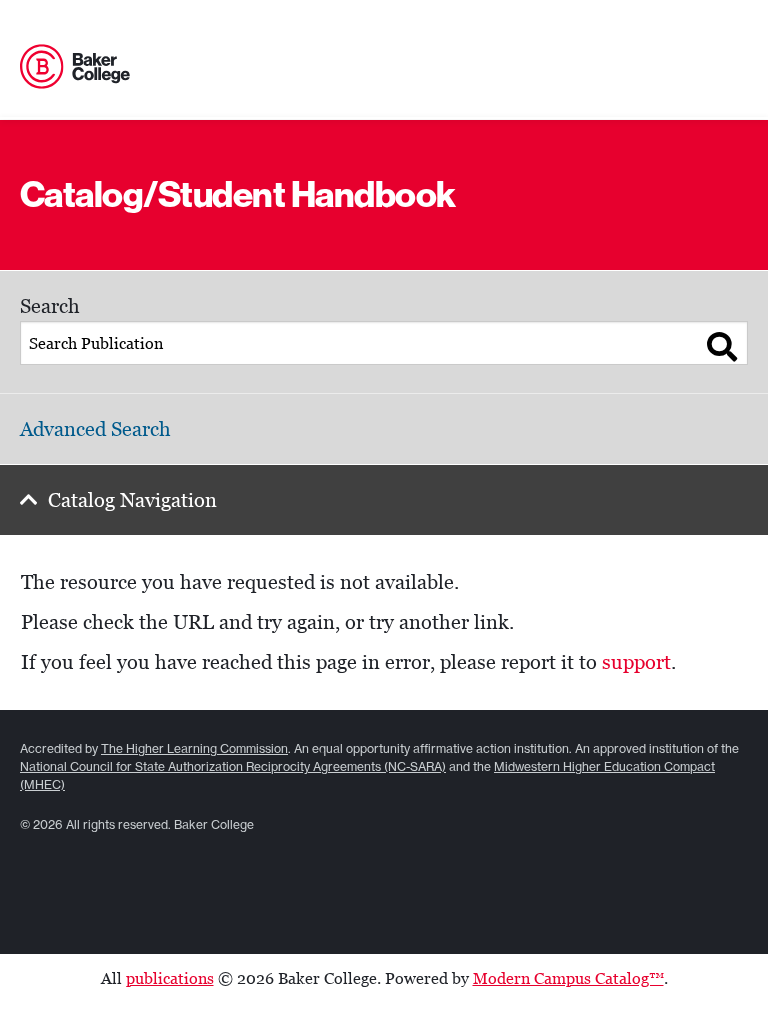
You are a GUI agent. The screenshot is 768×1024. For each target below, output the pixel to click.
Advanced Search (95, 429)
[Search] (722, 347)
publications (170, 978)
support (636, 662)
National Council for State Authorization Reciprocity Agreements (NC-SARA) (233, 766)
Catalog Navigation (132, 500)
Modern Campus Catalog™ (568, 978)
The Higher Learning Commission (194, 748)
